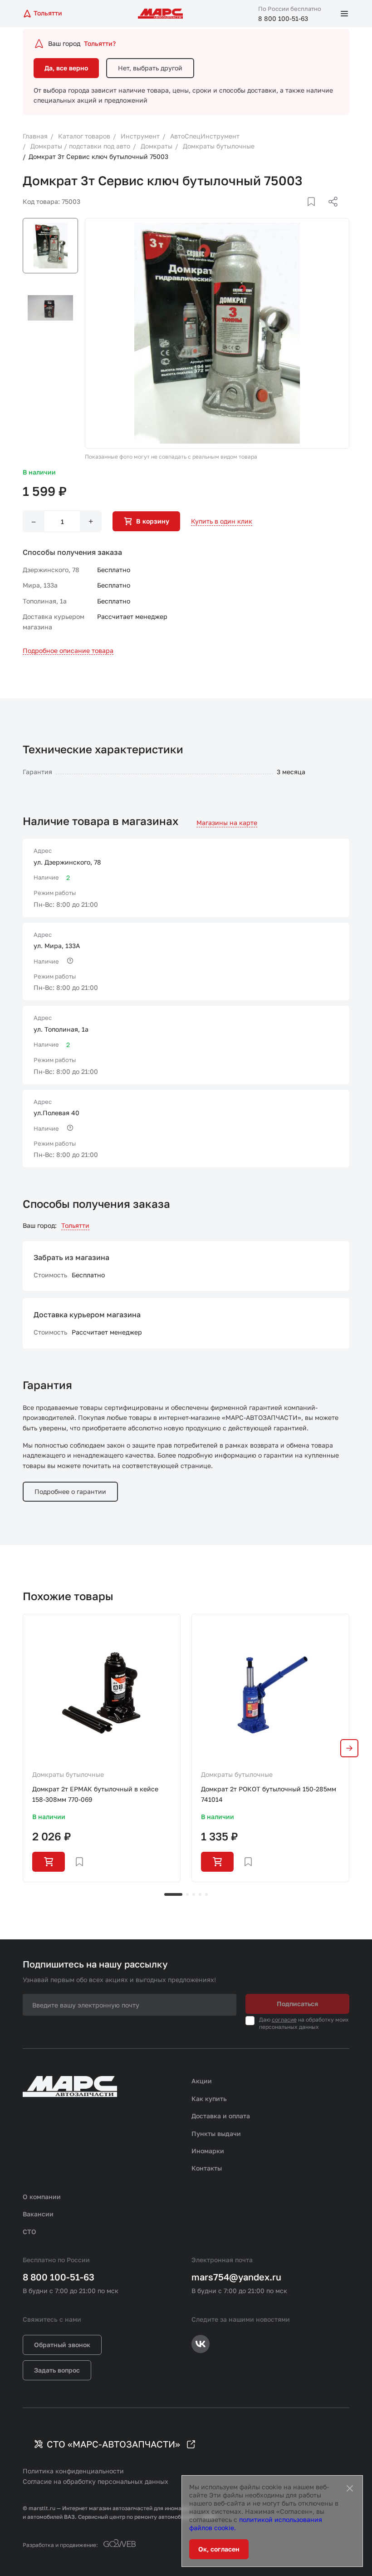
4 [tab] (200, 1894)
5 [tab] (206, 1894)
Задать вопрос (57, 2370)
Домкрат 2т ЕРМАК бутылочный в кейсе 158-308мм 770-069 (95, 1794)
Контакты (207, 2168)
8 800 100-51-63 (283, 18)
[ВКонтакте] (301, 213)
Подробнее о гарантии (70, 1491)
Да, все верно (66, 68)
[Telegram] (286, 213)
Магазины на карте (227, 823)
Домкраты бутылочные (68, 1774)
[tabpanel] (102, 1748)
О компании (42, 2197)
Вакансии (38, 2214)
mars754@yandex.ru (236, 2277)
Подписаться (297, 2004)
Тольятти (75, 1225)
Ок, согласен (219, 2549)
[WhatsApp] (330, 213)
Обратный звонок (62, 2345)
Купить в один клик (222, 521)
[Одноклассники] (315, 213)
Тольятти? (100, 43)
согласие (284, 2020)
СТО (29, 2232)
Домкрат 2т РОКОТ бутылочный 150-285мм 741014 (269, 1794)
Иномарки (208, 2151)
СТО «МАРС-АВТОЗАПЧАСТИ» (113, 2444)
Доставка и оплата (221, 2116)
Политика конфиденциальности (73, 2471)
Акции (202, 2081)
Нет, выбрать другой (150, 68)
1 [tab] (173, 1894)
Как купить (209, 2099)
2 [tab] (187, 1894)
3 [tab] (194, 1894)
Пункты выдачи (216, 2133)
